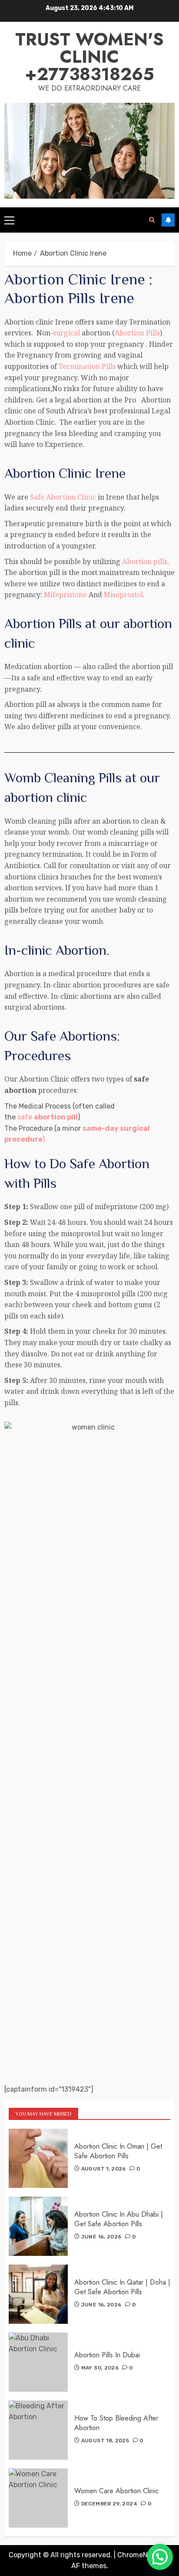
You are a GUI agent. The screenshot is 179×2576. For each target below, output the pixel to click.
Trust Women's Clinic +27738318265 (89, 57)
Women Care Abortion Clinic (116, 2491)
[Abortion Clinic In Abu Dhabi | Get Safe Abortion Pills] (38, 2226)
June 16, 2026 (101, 2237)
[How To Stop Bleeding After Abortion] (38, 2430)
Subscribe (168, 220)
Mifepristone (65, 595)
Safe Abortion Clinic (63, 497)
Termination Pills (87, 366)
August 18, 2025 (105, 2441)
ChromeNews (139, 2555)
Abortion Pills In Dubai (107, 2355)
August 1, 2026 (104, 2169)
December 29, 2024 (109, 2504)
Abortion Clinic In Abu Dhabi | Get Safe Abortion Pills (119, 2219)
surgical (66, 333)
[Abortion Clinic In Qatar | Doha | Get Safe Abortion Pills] (38, 2294)
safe (48, 1117)
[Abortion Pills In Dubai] (38, 2362)
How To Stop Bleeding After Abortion (116, 2423)
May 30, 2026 (100, 2368)
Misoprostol (123, 595)
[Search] (152, 220)
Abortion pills (145, 561)
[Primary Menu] (9, 220)
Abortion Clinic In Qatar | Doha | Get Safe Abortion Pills (122, 2287)
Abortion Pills (137, 333)
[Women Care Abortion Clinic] (38, 2498)
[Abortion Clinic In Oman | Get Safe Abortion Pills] (38, 2158)
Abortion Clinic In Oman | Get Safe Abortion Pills (118, 2151)
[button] (160, 2557)
